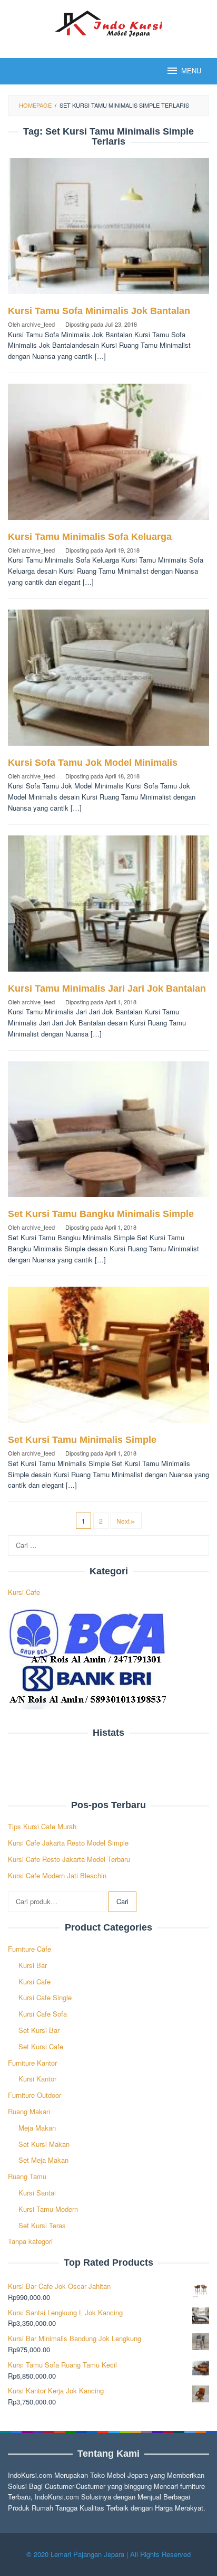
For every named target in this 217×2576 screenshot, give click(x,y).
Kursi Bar (33, 1965)
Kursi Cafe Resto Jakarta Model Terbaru (69, 1859)
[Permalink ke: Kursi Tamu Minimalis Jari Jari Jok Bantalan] (108, 907)
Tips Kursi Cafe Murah (42, 1826)
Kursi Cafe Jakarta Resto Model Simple (68, 1843)
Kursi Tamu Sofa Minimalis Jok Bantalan (99, 311)
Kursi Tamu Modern (48, 2209)
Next (123, 1521)
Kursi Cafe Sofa (43, 2014)
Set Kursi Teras (42, 2225)
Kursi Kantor (37, 2079)
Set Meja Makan (43, 2160)
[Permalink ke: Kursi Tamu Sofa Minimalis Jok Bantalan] (108, 230)
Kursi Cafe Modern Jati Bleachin (57, 1875)
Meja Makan (37, 2128)
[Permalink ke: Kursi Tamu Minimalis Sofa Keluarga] (108, 456)
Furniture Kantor (32, 2063)
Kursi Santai (37, 2193)
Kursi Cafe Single (45, 1997)
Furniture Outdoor (34, 2095)
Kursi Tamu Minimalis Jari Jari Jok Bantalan (107, 988)
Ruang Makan (29, 2111)
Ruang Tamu (27, 2176)
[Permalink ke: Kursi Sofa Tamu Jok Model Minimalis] (108, 682)
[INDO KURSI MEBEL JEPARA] (108, 22)
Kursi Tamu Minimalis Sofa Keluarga (90, 537)
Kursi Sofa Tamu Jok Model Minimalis (93, 763)
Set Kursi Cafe (41, 2046)
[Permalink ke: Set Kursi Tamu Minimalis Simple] (108, 1359)
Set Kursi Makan (44, 2144)
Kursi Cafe (24, 1592)
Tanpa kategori (30, 2241)
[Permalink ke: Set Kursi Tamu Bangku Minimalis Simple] (108, 1133)
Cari (122, 1901)
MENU (191, 71)
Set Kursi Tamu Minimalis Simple (82, 1440)
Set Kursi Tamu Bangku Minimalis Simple (101, 1214)
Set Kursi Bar (39, 2030)
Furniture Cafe (29, 1949)
